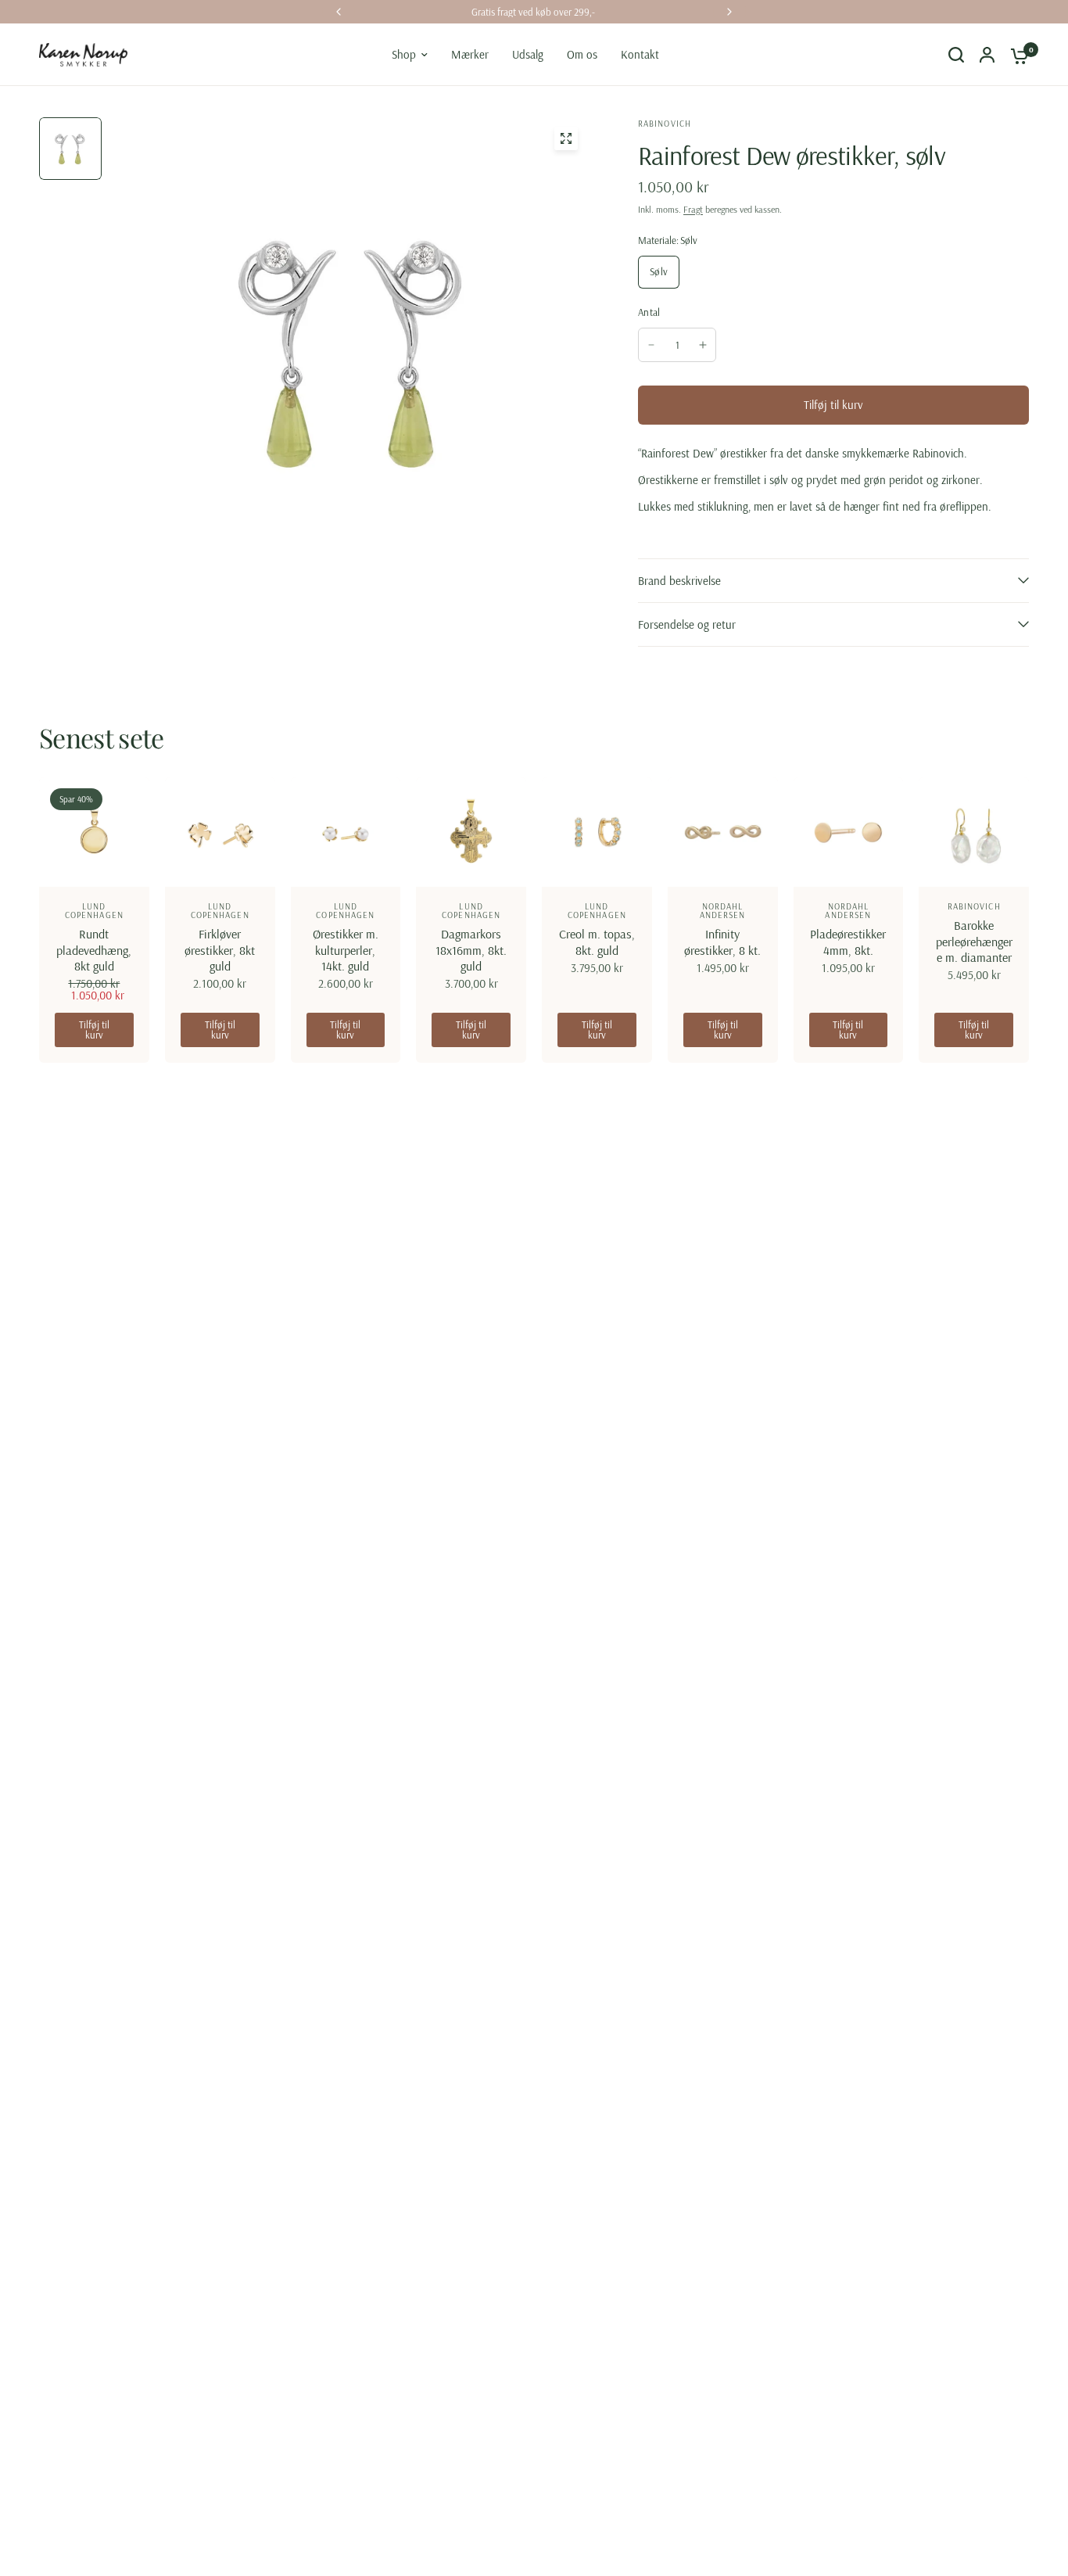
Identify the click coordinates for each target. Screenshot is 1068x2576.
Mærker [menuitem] (470, 54)
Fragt (693, 209)
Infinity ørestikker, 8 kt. (722, 942)
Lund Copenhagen (94, 911)
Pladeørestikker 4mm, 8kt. (848, 942)
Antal (649, 312)
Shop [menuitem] (404, 54)
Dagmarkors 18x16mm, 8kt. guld (471, 949)
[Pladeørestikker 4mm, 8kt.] (849, 832)
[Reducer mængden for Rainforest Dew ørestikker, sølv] (651, 345)
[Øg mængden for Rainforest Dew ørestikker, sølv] (703, 345)
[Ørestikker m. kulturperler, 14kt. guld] (346, 832)
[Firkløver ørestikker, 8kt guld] (220, 832)
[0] (1016, 55)
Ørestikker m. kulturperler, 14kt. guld (346, 949)
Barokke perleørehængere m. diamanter (974, 941)
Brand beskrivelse (679, 581)
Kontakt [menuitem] (640, 54)
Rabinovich (974, 906)
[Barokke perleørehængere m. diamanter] (974, 832)
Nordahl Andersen (723, 911)
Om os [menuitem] (582, 54)
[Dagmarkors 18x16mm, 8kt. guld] (471, 832)
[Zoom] (566, 138)
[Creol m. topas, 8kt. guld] (597, 832)
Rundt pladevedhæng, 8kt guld (94, 949)
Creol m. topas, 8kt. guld (597, 942)
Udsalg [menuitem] (528, 54)
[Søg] (956, 55)
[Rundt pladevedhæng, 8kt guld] (94, 832)
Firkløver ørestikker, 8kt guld (220, 949)
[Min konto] (987, 55)
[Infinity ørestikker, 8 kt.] (723, 832)
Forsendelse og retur (687, 624)
